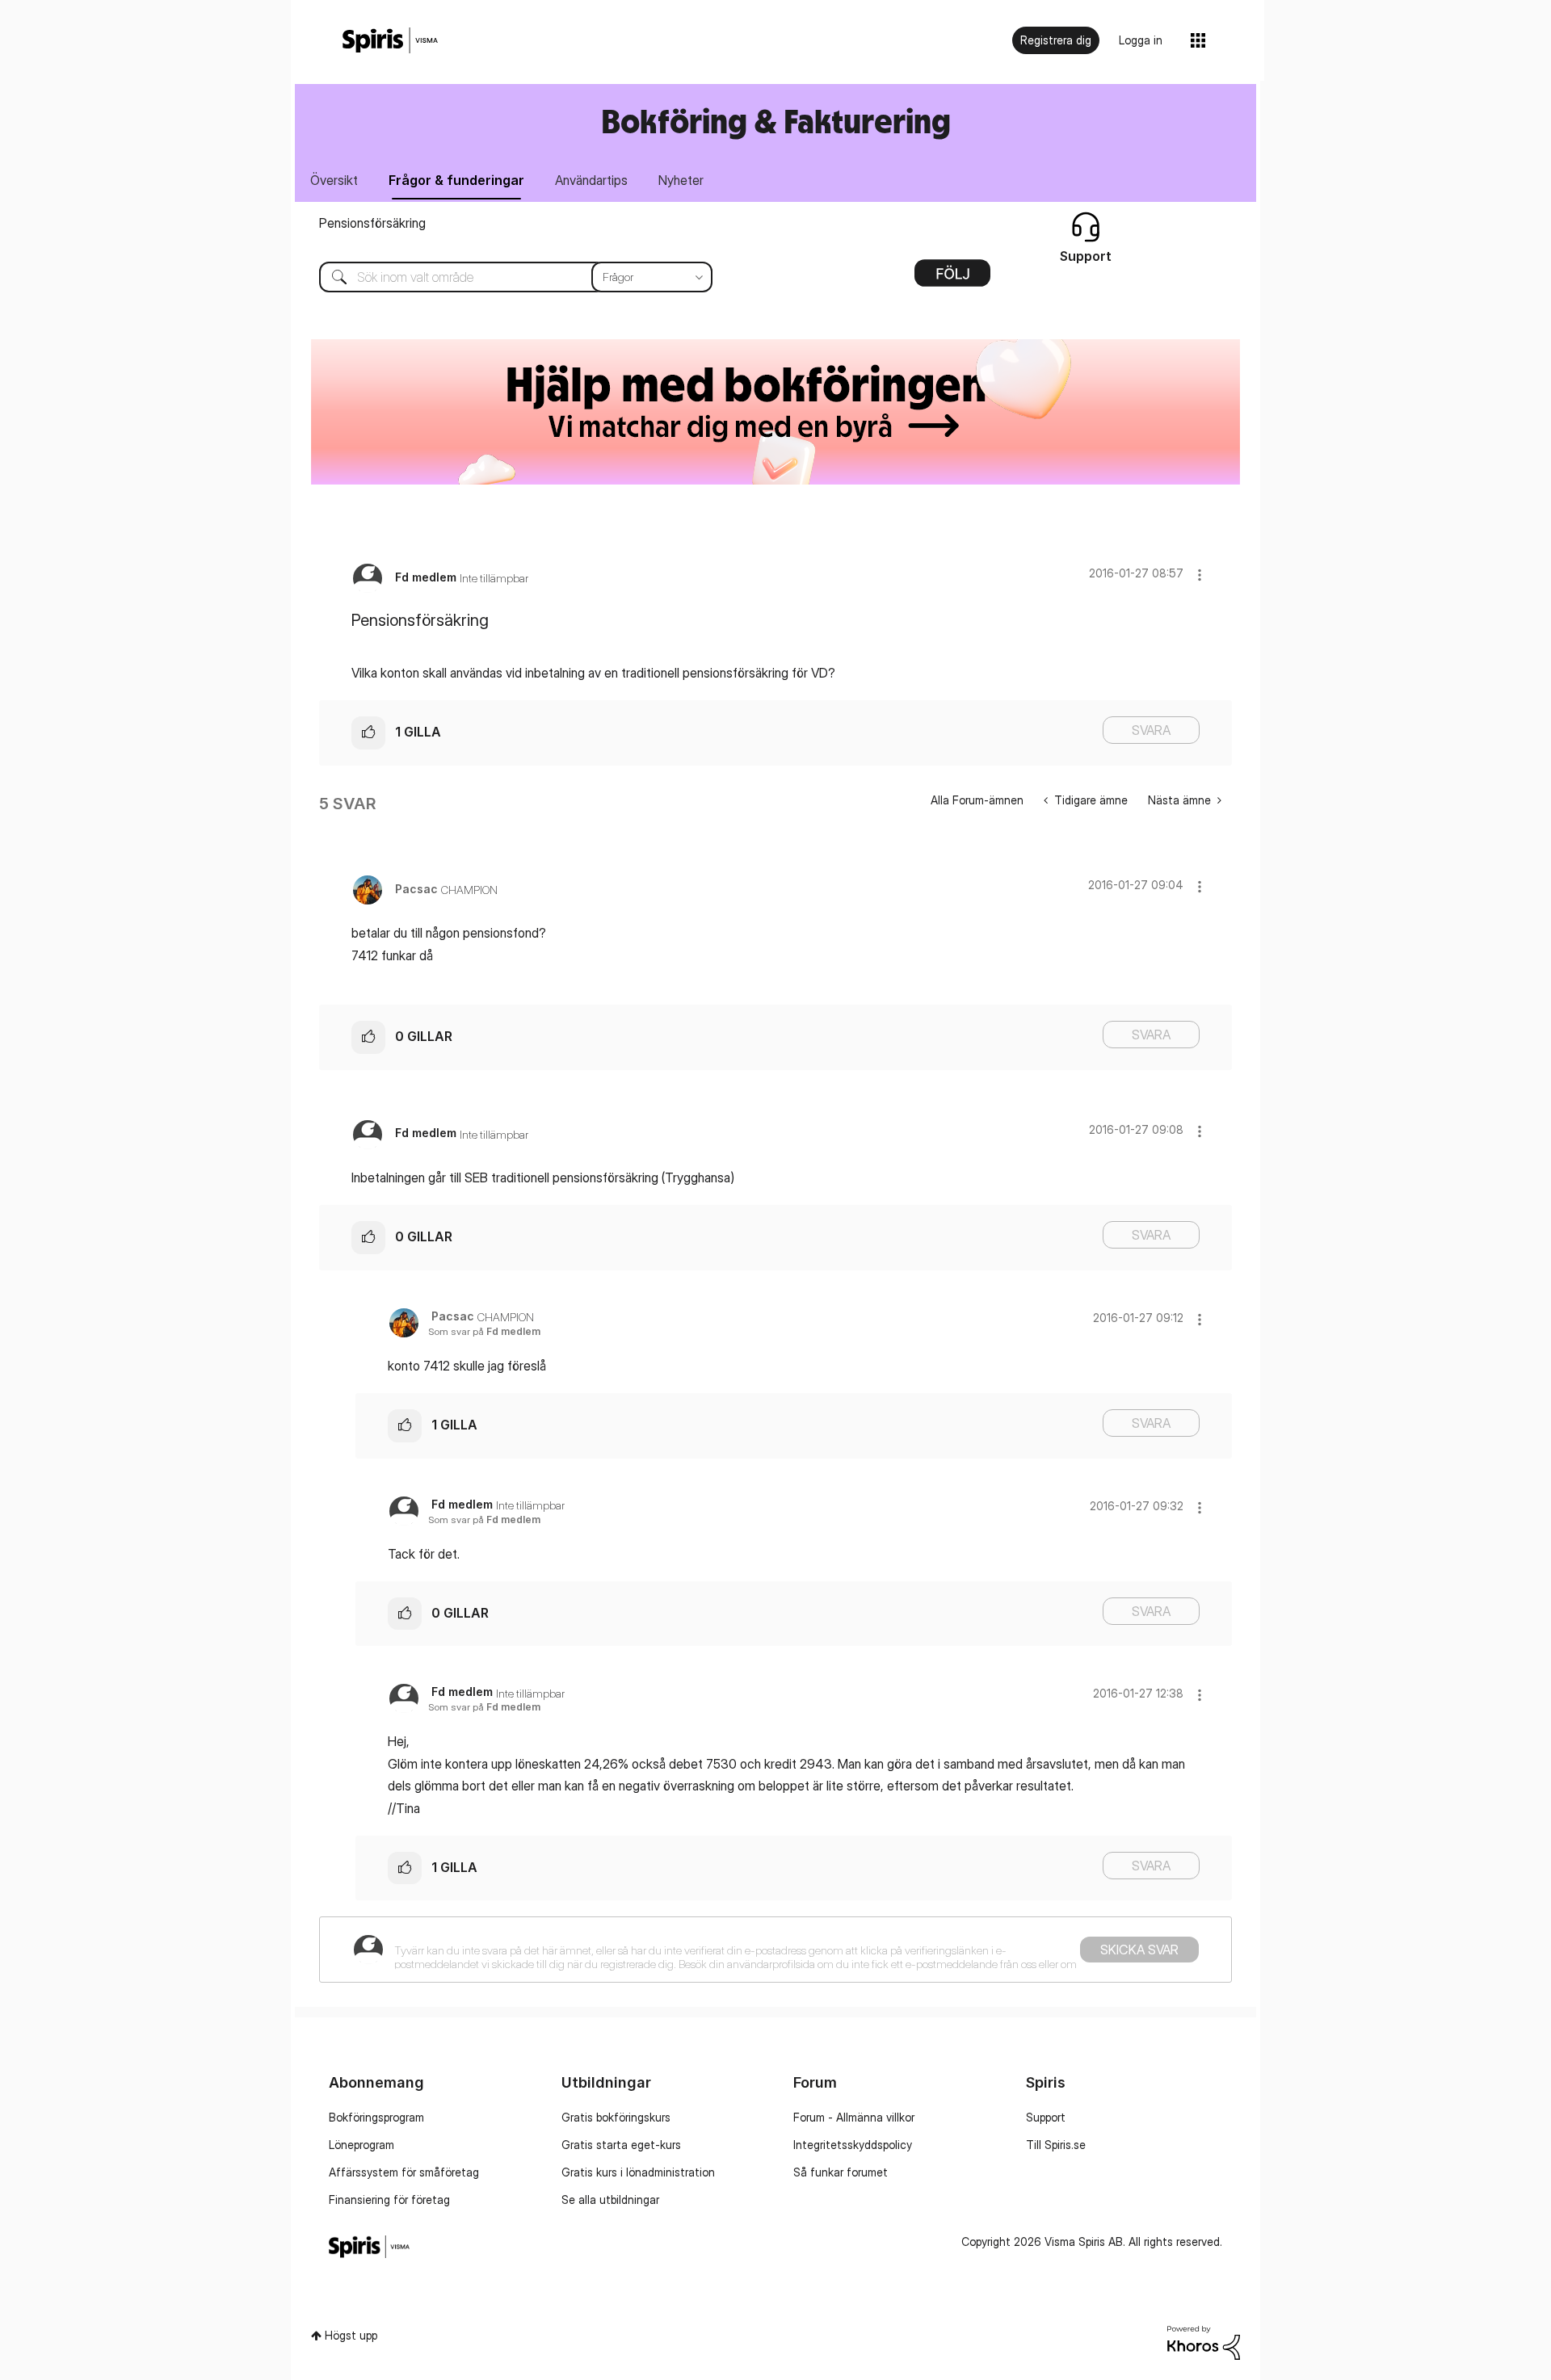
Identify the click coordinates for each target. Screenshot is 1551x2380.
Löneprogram (361, 2145)
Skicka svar (1139, 1950)
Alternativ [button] (952, 279)
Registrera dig (1056, 40)
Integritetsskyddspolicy (853, 2145)
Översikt (334, 180)
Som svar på (484, 1331)
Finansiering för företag (389, 2200)
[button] (1200, 575)
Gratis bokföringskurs (616, 2117)
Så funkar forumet (841, 2172)
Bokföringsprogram (376, 2117)
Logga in (1141, 40)
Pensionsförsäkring (372, 223)
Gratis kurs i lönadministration (638, 2172)
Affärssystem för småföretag (404, 2172)
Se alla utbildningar (610, 2200)
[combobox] (504, 277)
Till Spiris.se (1056, 2145)
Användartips (591, 180)
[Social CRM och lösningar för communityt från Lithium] (1204, 2342)
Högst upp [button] (351, 2335)
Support (1046, 2117)
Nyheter (681, 180)
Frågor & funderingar (456, 180)
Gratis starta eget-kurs (621, 2145)
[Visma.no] (390, 41)
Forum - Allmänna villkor (854, 2117)
